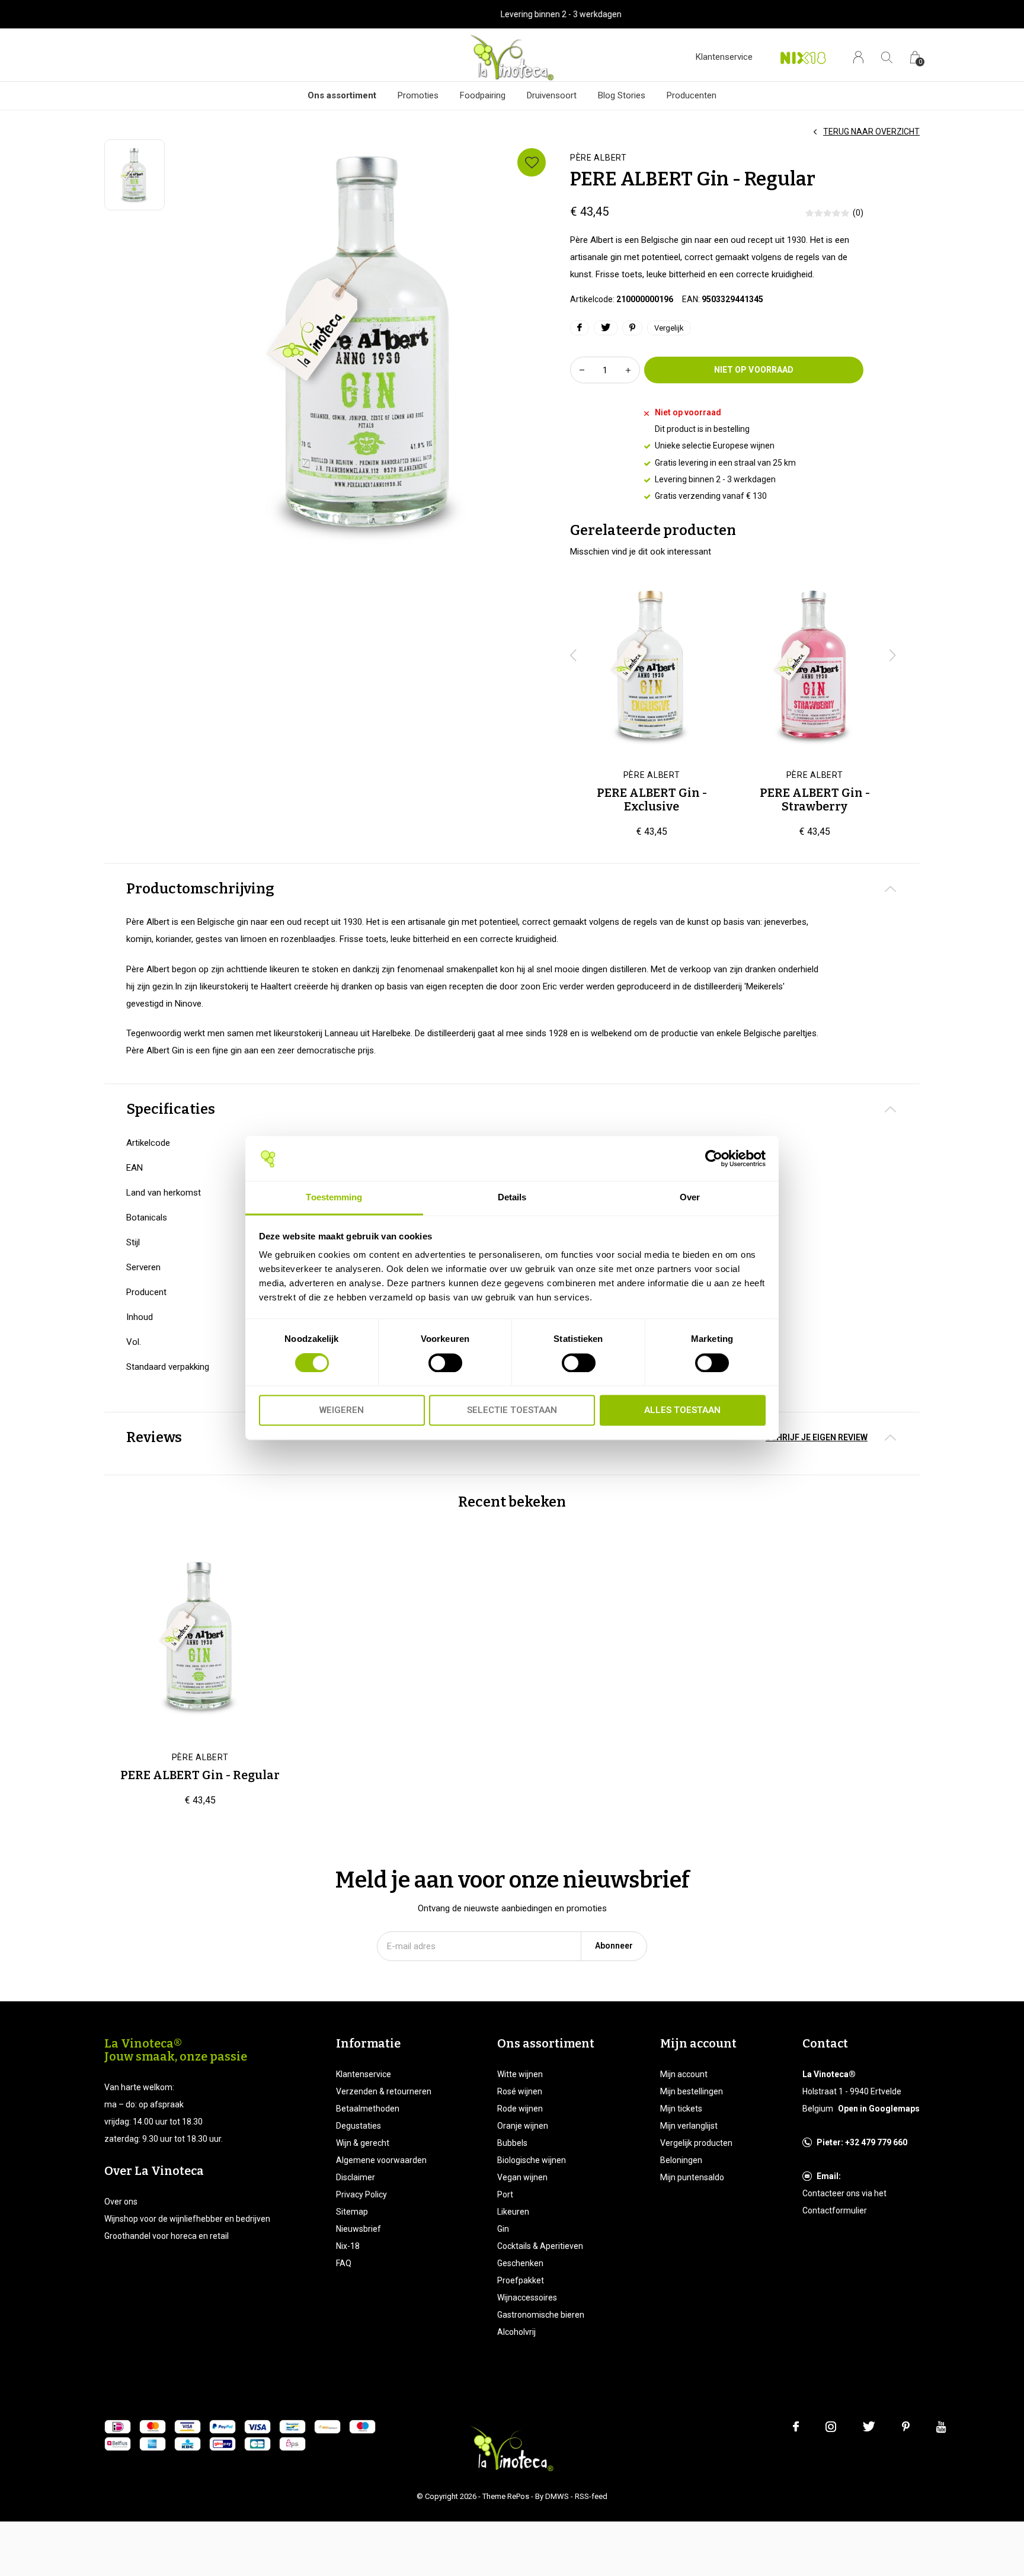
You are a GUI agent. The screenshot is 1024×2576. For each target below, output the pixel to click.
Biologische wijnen (532, 2160)
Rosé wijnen (520, 2091)
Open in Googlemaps (879, 2109)
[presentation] (574, 655)
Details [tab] (512, 1198)
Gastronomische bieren (541, 2315)
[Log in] (858, 57)
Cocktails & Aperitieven (540, 2246)
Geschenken (520, 2263)
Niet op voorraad (753, 370)
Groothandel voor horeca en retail (167, 2236)
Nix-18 (348, 2246)
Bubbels (512, 2143)
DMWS (557, 2496)
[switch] (445, 1363)
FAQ (344, 2263)
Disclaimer (356, 2177)
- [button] (582, 370)
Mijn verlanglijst (689, 2126)
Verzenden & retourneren (384, 2091)
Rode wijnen (520, 2109)
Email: (829, 2176)
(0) (858, 213)
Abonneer (614, 1946)
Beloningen (681, 2160)
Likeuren (513, 2212)
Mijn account (684, 2074)
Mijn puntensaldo (692, 2177)
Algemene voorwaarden (381, 2160)
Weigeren (342, 1411)
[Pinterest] (906, 2427)
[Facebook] (796, 2427)
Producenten (692, 95)
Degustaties (359, 2126)
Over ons (121, 2202)
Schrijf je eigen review (817, 1437)
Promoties (418, 95)
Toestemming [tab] (334, 1198)
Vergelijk (669, 328)
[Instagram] (831, 2427)
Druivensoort (552, 95)
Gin (503, 2229)
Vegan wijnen (522, 2177)
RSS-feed (591, 2496)
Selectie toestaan (512, 1411)
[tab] (512, 889)
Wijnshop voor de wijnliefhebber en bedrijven (187, 2219)
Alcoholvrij (516, 2332)
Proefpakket (521, 2280)
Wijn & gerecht (363, 2143)
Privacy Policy (361, 2194)
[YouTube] (941, 2427)
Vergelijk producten (696, 2143)
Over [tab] (690, 1198)
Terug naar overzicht (871, 132)
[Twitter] (869, 2427)
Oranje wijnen (523, 2126)
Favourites (532, 162)
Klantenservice (724, 57)
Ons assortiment (342, 95)
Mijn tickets (681, 2109)
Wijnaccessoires (527, 2298)
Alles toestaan (682, 1411)
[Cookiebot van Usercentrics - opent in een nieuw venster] (714, 1159)
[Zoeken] (887, 57)
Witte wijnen (520, 2074)
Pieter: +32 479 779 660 (862, 2142)
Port (505, 2194)
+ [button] (628, 370)
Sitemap (352, 2212)
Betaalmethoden (368, 2109)
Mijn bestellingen (692, 2091)
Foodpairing (483, 95)
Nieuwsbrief (359, 2229)
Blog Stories (622, 95)
